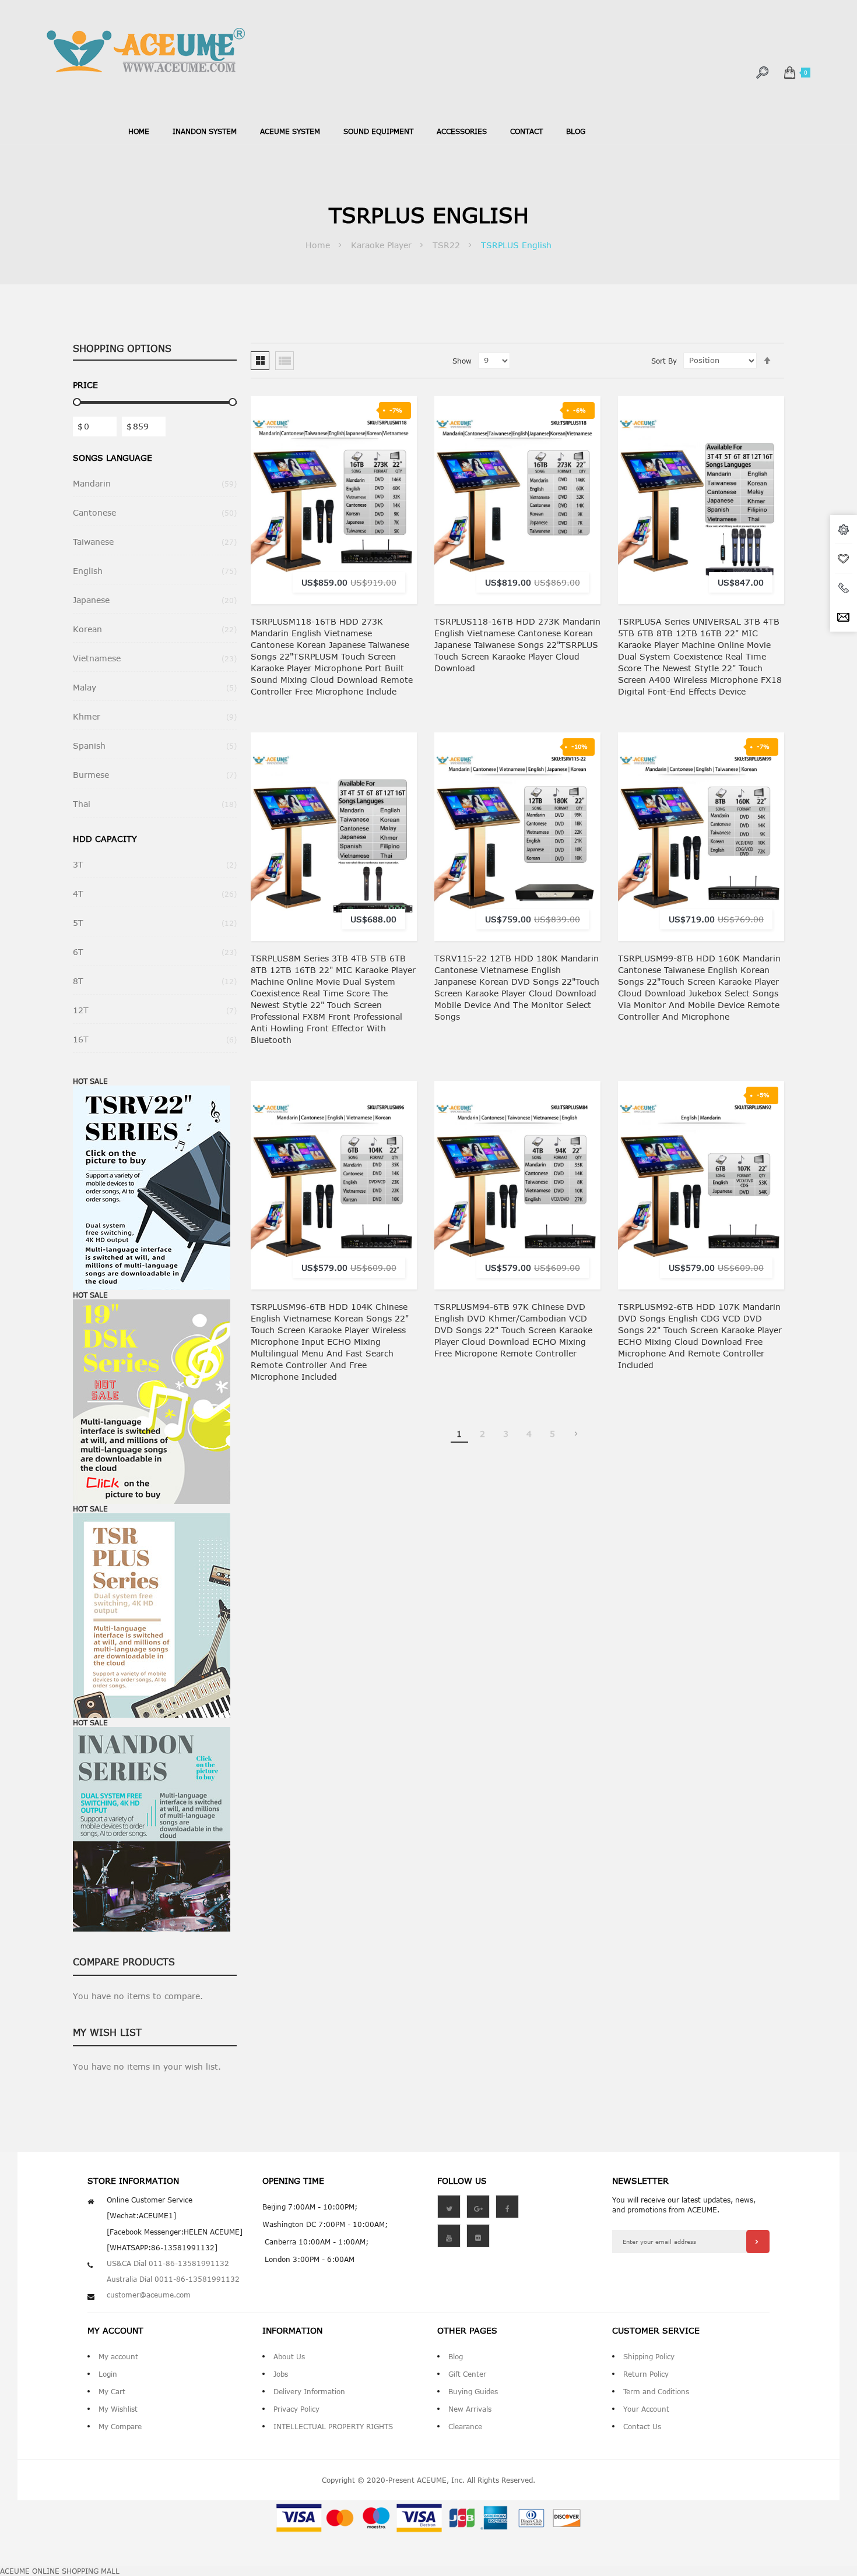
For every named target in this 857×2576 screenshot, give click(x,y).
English (155, 571)
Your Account (646, 2409)
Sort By (664, 361)
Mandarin (155, 483)
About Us (289, 2356)
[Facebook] (507, 2207)
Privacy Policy (296, 2409)
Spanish (155, 746)
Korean (155, 629)
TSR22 (448, 245)
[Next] (576, 1434)
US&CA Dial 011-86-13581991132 (168, 2263)
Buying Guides (473, 2391)
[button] (398, 488)
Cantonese (155, 512)
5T (155, 923)
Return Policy (646, 2374)
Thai (155, 804)
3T (155, 864)
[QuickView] (398, 534)
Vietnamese (155, 658)
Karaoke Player (383, 245)
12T (155, 1010)
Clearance (465, 2426)
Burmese (155, 775)
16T (155, 1039)
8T (155, 981)
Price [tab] (85, 385)
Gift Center (467, 2374)
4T (155, 894)
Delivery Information (309, 2391)
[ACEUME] (146, 50)
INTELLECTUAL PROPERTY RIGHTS (333, 2426)
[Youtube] (449, 2236)
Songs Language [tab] (113, 458)
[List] (285, 361)
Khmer (155, 716)
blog (576, 131)
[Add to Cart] (398, 464)
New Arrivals (470, 2409)
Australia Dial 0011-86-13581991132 (173, 2279)
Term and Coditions (656, 2391)
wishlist (844, 559)
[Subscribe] (758, 2242)
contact (526, 131)
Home (139, 131)
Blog (456, 2356)
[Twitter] (449, 2207)
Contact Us (642, 2426)
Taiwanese (155, 542)
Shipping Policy (649, 2356)
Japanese (155, 600)
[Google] (478, 2207)
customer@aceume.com (149, 2295)
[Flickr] (478, 2236)
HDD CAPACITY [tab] (105, 839)
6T (155, 952)
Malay (155, 687)
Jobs (281, 2374)
